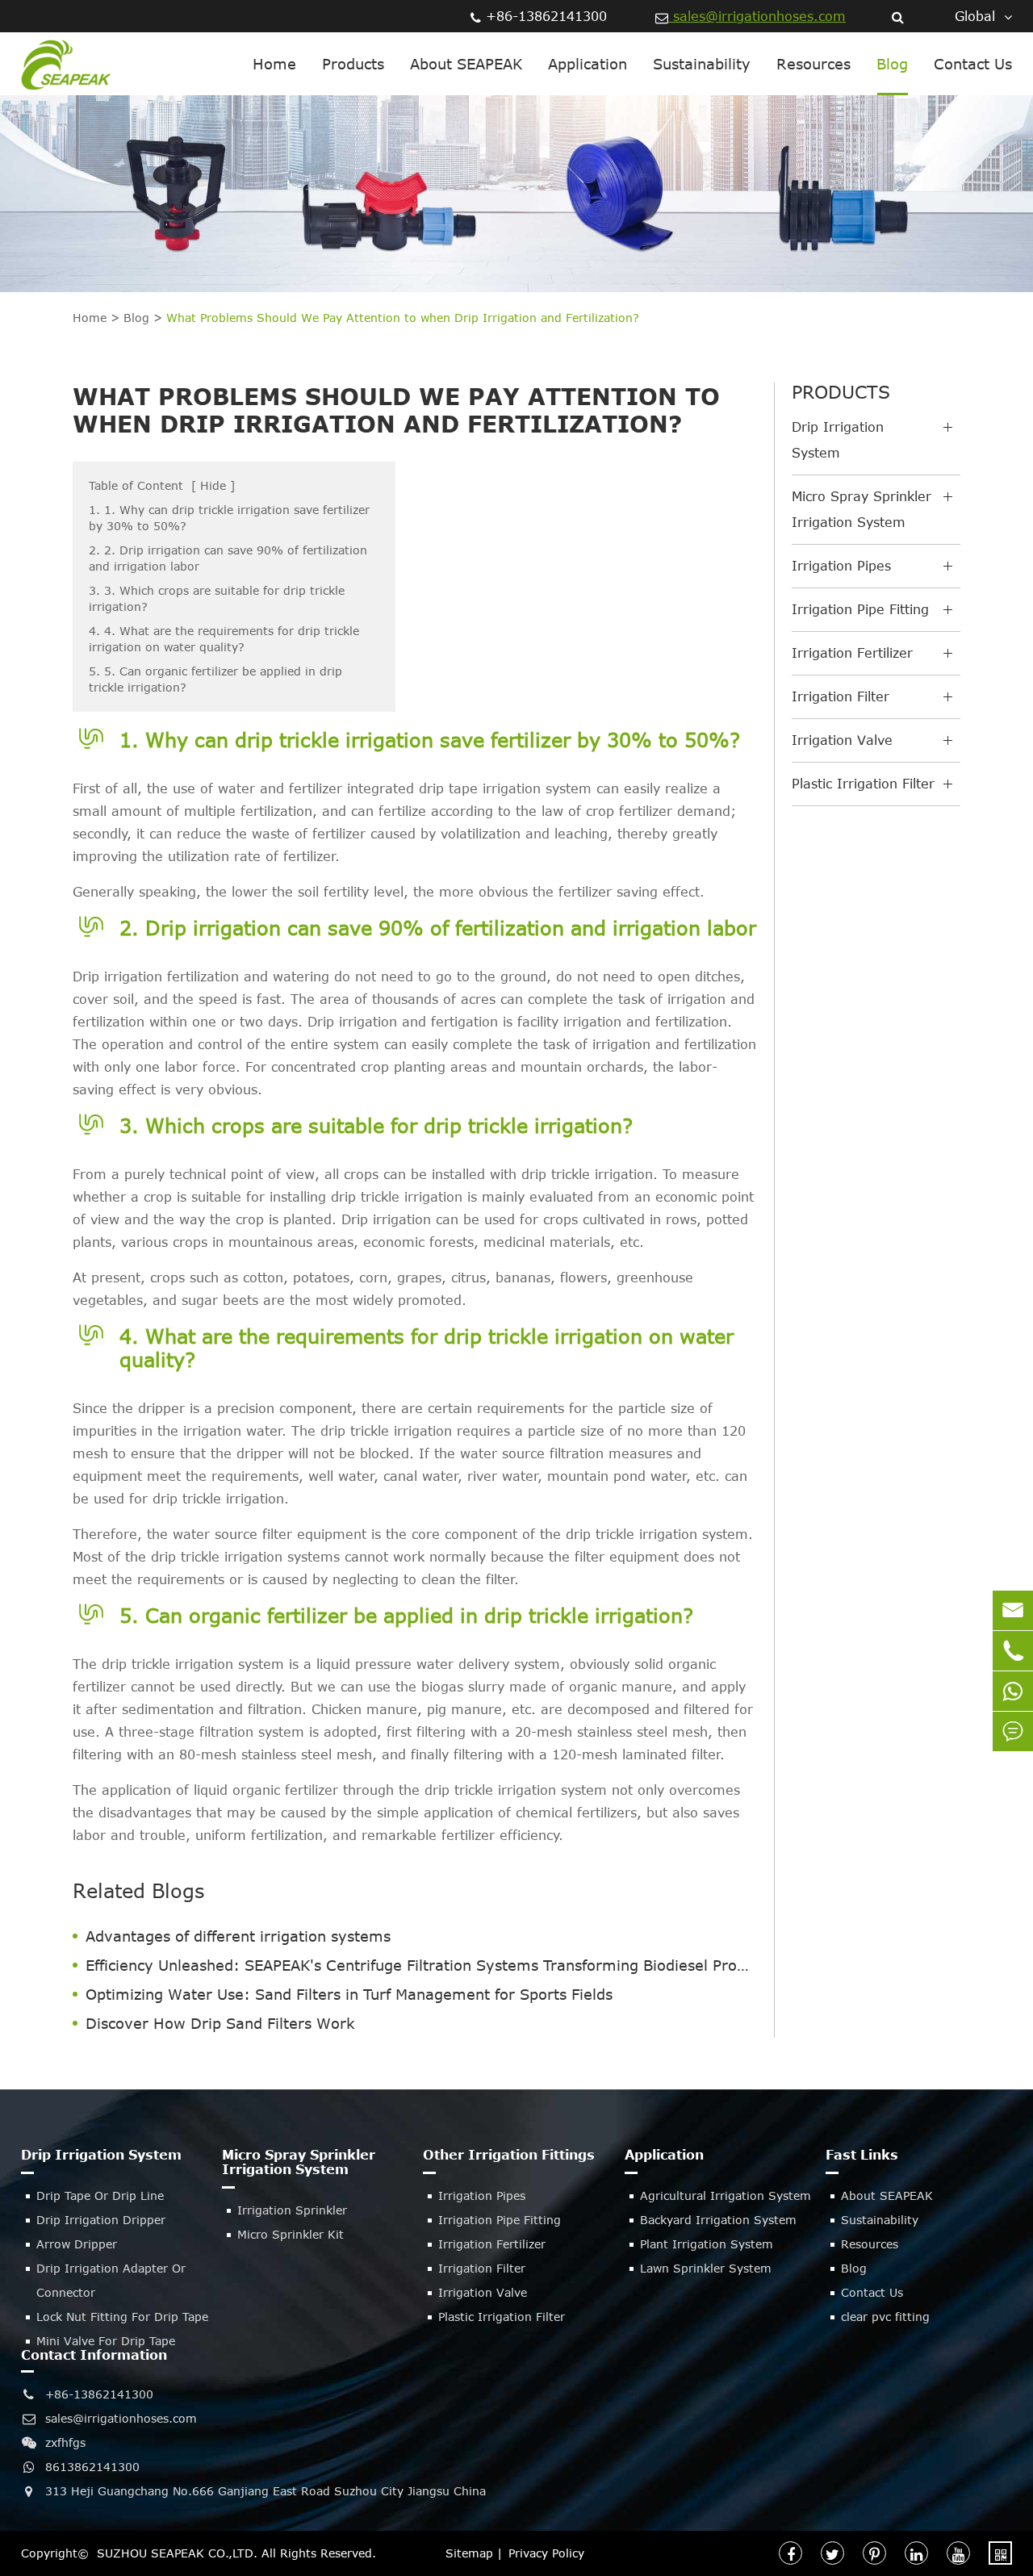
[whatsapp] (1013, 1691)
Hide (213, 485)
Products (353, 64)
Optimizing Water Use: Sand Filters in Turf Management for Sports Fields (349, 1994)
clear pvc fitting (885, 2317)
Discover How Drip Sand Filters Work (220, 2023)
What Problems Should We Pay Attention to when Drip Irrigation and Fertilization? (403, 318)
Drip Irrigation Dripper (101, 2220)
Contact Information (94, 2355)
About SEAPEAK (466, 64)
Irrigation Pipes (841, 566)
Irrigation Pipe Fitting (860, 609)
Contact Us (973, 64)
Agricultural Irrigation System (726, 2195)
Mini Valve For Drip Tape (106, 2341)
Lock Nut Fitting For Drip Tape (122, 2317)
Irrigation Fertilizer (852, 653)
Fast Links (862, 2155)
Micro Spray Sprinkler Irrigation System (862, 509)
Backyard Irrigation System (718, 2220)
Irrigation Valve (842, 740)
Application (588, 64)
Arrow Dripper (77, 2244)
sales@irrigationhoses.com (757, 16)
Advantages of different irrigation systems (238, 1936)
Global (975, 16)
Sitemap (469, 2553)
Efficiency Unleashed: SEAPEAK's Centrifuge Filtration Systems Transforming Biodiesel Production (422, 1965)
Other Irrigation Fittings (509, 2155)
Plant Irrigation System (707, 2244)
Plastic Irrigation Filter (863, 784)
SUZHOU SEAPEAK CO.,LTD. (177, 2553)
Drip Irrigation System (838, 440)
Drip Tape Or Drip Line (100, 2195)
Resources (813, 64)
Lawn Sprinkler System (706, 2268)
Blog (892, 64)
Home (274, 64)
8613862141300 (92, 2467)
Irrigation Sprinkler (292, 2210)
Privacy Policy (546, 2553)
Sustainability (702, 64)
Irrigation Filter (841, 696)
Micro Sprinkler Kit (291, 2234)
